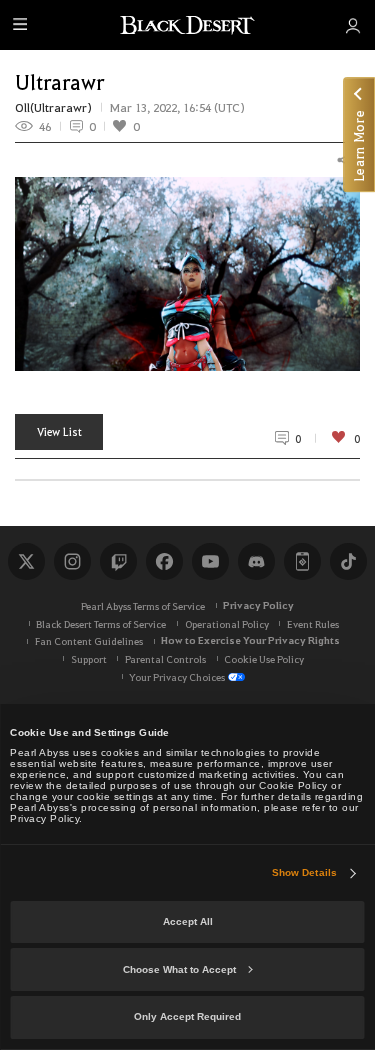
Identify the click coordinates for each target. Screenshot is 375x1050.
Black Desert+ (302, 561)
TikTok (348, 561)
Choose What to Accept (179, 969)
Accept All (188, 921)
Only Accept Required (187, 1016)
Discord (256, 561)
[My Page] (352, 25)
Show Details (304, 872)
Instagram (72, 561)
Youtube (210, 561)
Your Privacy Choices (177, 676)
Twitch (118, 561)
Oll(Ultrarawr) (53, 107)
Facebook (164, 561)
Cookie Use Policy (264, 658)
